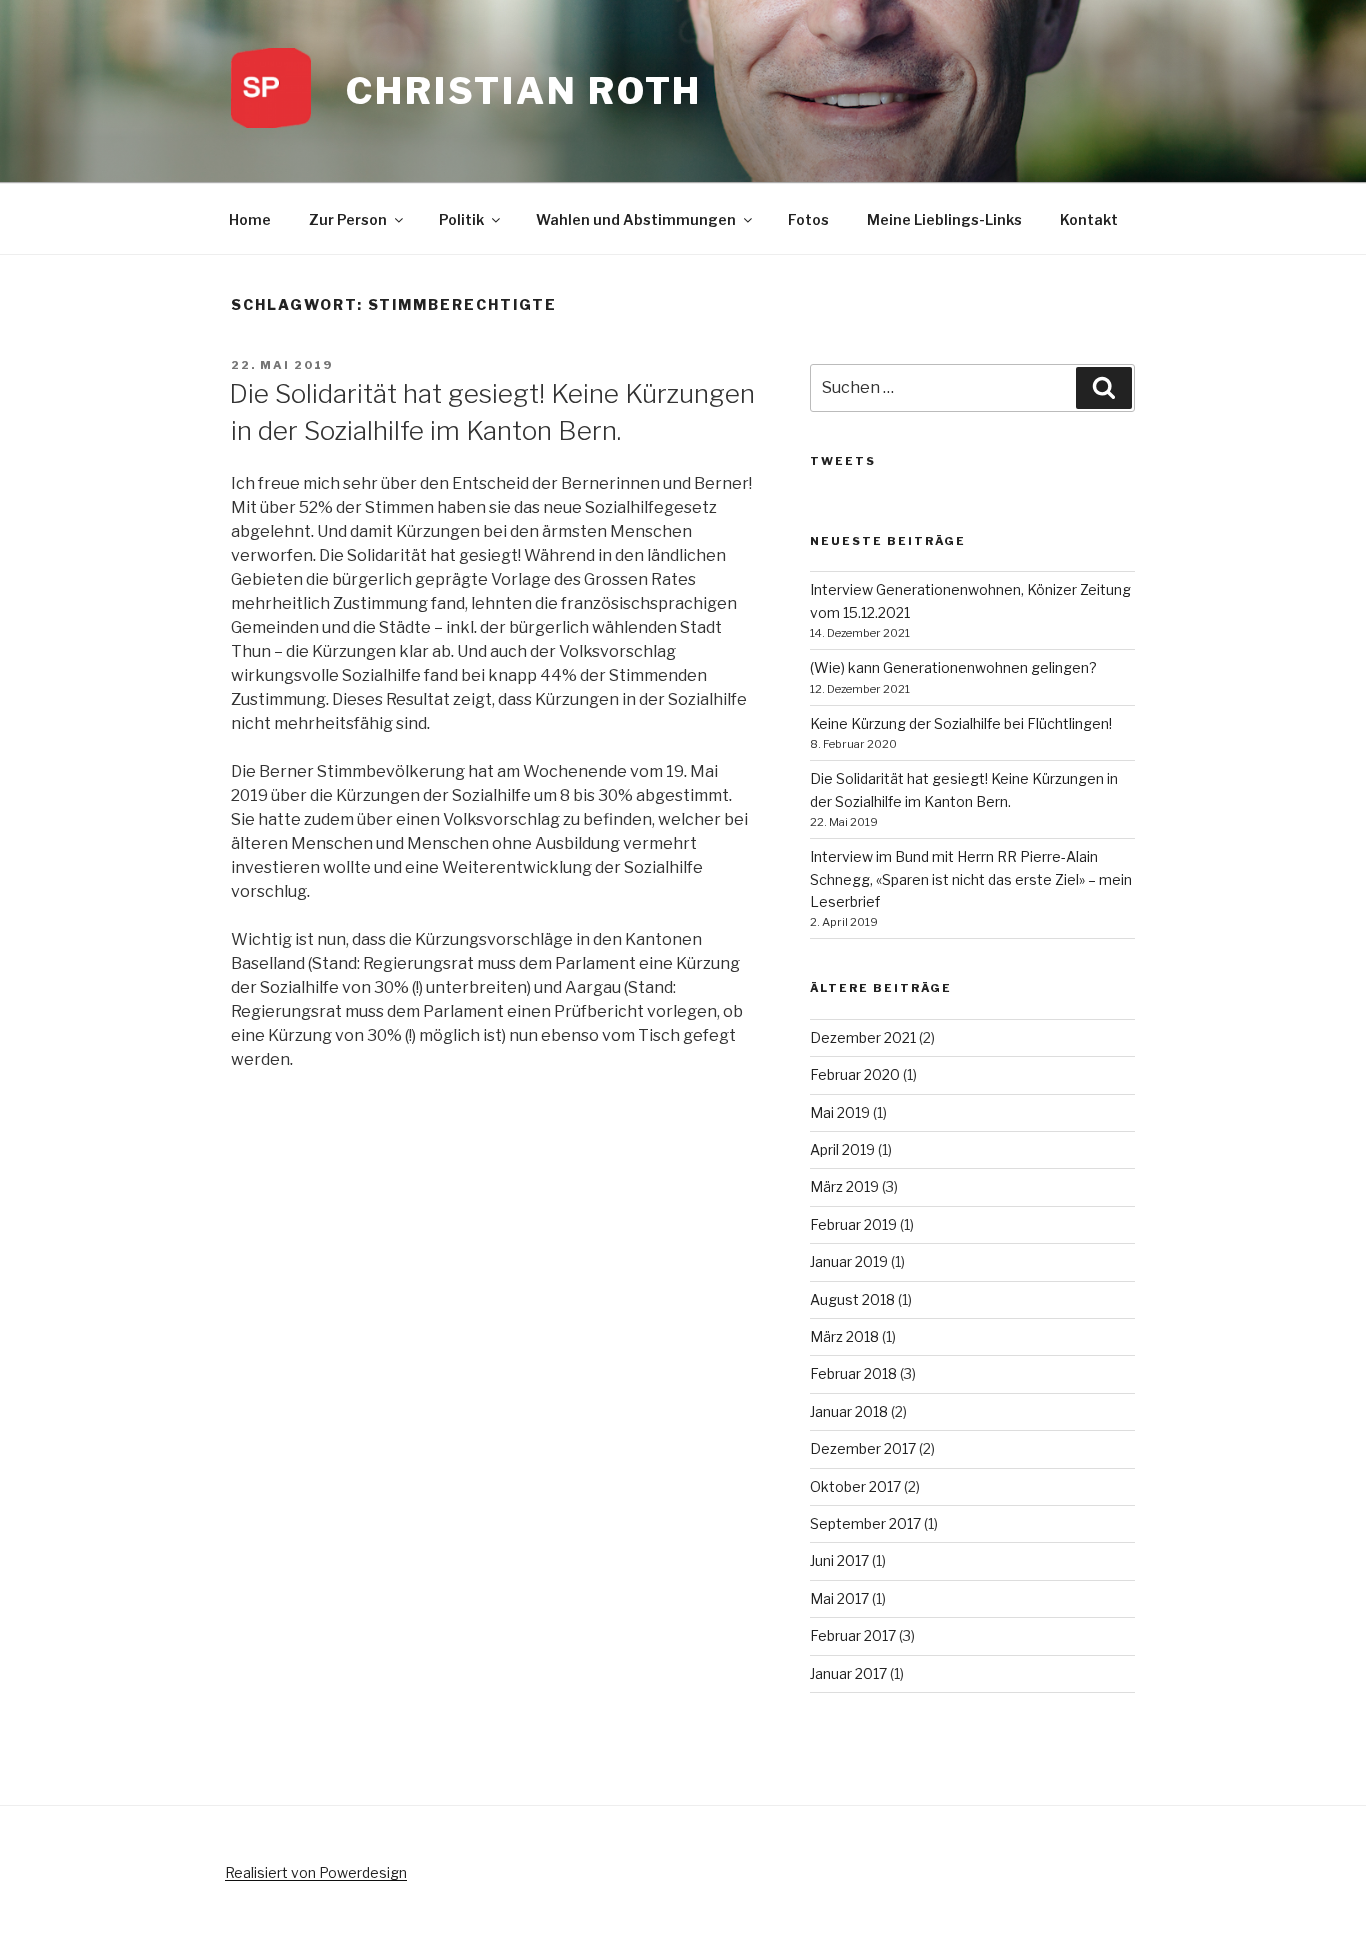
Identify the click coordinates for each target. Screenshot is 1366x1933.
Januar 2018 (849, 1411)
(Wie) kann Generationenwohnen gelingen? (953, 667)
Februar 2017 (853, 1635)
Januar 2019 (849, 1261)
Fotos (808, 219)
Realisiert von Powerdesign (316, 1872)
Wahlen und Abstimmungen (636, 219)
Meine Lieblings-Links (944, 219)
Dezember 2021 (863, 1037)
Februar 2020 (855, 1074)
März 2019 (844, 1186)
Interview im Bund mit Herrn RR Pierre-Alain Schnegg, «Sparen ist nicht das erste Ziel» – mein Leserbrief (971, 879)
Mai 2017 (839, 1598)
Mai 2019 (840, 1112)
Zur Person (348, 219)
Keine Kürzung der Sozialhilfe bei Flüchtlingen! (961, 723)
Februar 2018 (853, 1373)
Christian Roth (524, 91)
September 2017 (865, 1523)
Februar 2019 (853, 1224)
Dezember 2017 (863, 1448)
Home (250, 219)
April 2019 (842, 1149)
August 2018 (852, 1299)
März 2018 (844, 1336)
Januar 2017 (848, 1673)
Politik (461, 219)
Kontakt (1089, 219)
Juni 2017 (839, 1560)
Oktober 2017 (855, 1486)
